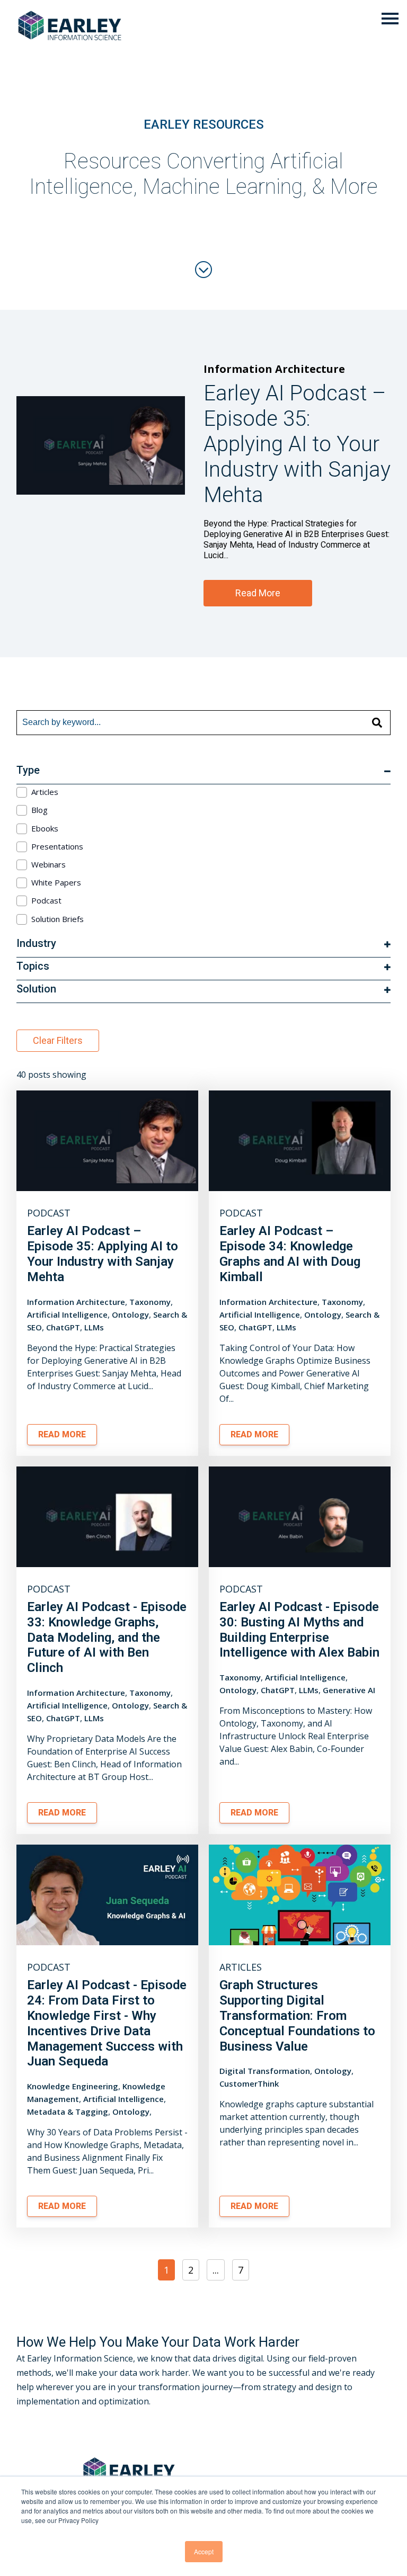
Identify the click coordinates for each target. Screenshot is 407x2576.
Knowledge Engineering (73, 2086)
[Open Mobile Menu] (390, 19)
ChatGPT (63, 1327)
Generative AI (349, 1690)
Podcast (49, 1213)
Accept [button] (204, 2551)
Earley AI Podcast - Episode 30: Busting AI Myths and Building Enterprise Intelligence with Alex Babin (299, 1630)
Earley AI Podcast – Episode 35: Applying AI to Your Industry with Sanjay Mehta (103, 1254)
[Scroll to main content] (203, 270)
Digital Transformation (265, 2071)
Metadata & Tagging (68, 2112)
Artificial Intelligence (67, 1314)
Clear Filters (58, 1040)
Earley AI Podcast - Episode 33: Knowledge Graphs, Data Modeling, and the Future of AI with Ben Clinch (107, 1637)
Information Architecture (274, 369)
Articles (241, 1967)
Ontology (130, 1314)
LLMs (94, 1327)
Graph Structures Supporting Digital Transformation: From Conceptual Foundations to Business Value (297, 2015)
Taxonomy (150, 1302)
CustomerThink (249, 2083)
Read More (258, 593)
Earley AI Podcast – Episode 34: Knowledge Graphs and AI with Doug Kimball (290, 1254)
